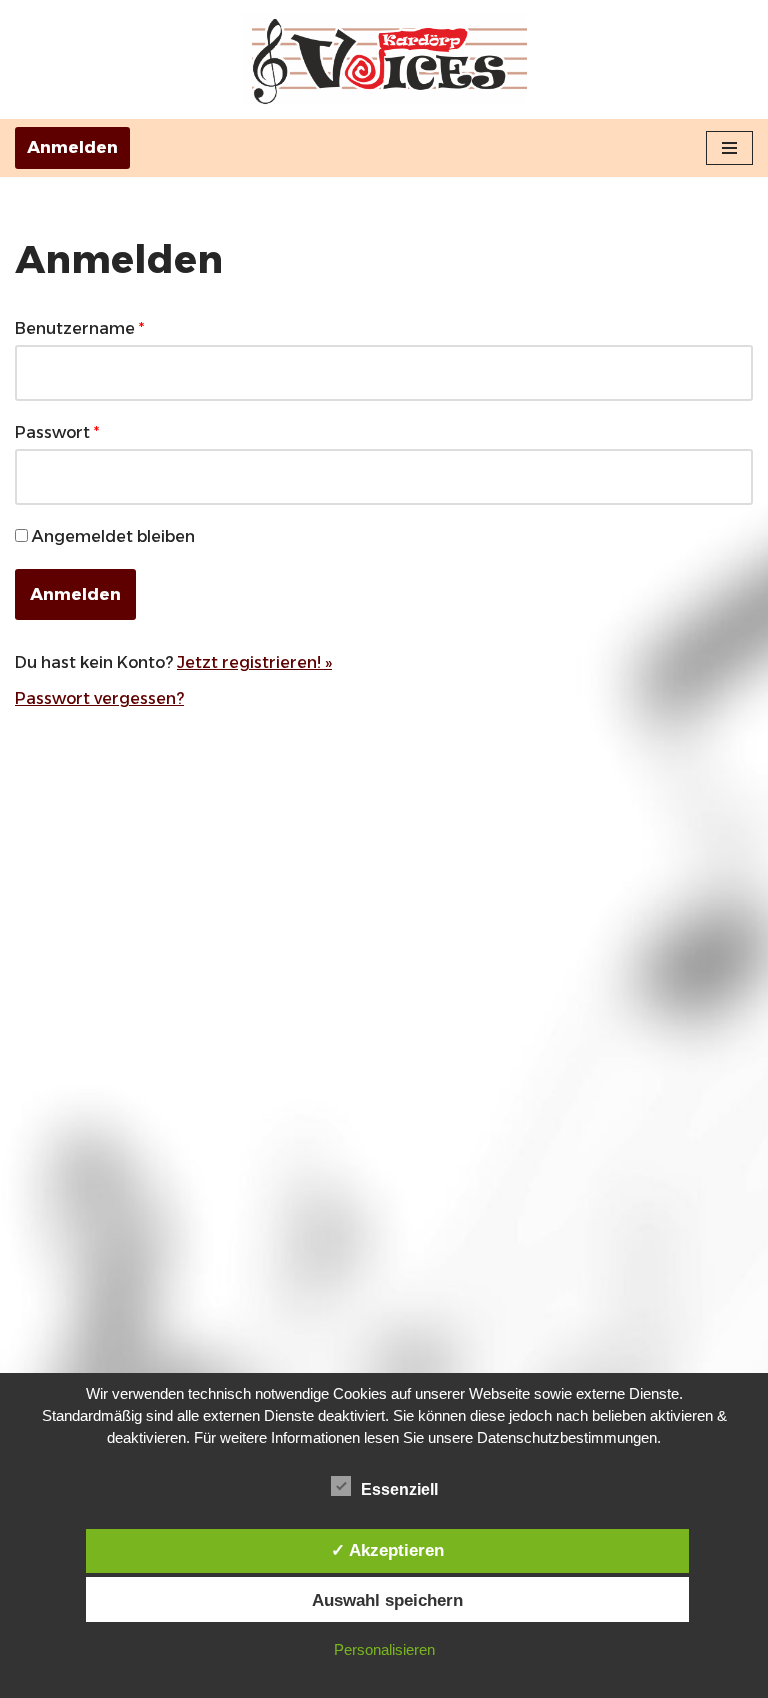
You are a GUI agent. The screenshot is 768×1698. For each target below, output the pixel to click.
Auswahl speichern (387, 1600)
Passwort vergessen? (99, 698)
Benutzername (79, 328)
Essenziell (399, 1489)
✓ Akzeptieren (387, 1550)
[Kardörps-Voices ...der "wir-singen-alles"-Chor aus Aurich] (384, 59)
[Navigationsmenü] (729, 148)
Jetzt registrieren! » (254, 662)
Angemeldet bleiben (113, 536)
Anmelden (72, 147)
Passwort (57, 432)
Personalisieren (384, 1649)
